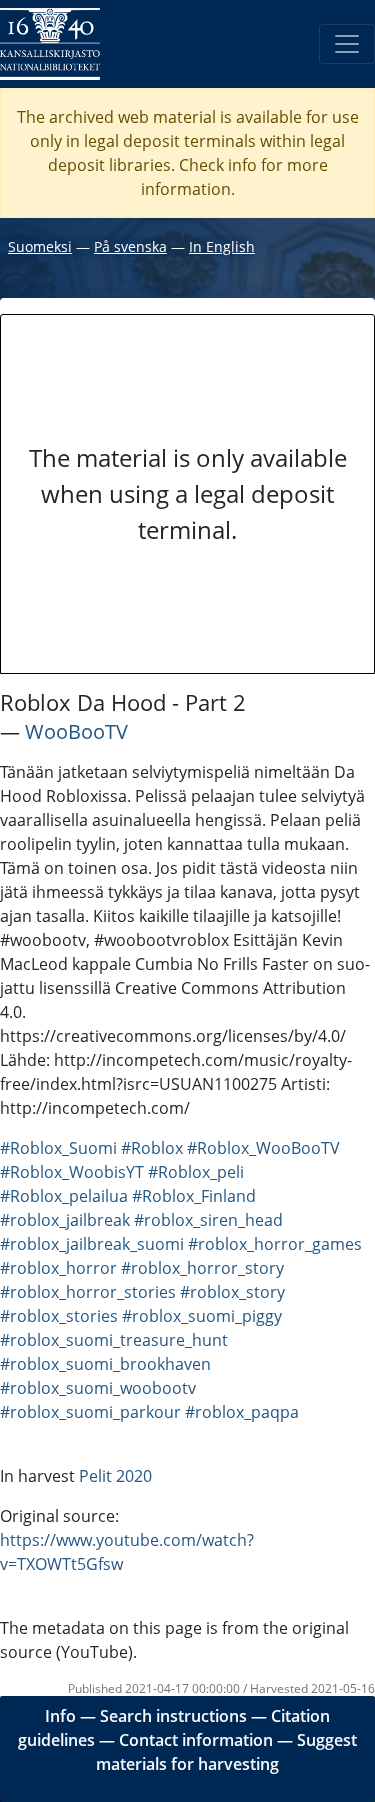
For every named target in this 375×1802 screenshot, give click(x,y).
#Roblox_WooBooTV (263, 1148)
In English (222, 246)
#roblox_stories (59, 1316)
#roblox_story (232, 1292)
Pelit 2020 (115, 1476)
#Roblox (152, 1148)
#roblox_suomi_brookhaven (105, 1364)
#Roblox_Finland (194, 1196)
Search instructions (173, 1716)
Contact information (196, 1740)
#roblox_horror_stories (88, 1292)
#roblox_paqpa (242, 1412)
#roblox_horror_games (275, 1244)
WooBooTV (76, 731)
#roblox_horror (58, 1268)
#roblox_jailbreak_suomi (92, 1244)
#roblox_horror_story (202, 1268)
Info (60, 1716)
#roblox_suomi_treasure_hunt (114, 1340)
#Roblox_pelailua (64, 1196)
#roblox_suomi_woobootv (98, 1388)
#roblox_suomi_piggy (202, 1316)
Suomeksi (40, 246)
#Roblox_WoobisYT (72, 1172)
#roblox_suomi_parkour (90, 1412)
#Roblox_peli (196, 1172)
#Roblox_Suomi (58, 1148)
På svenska (130, 246)
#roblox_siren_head (208, 1220)
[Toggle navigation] (347, 44)
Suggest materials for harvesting (226, 1752)
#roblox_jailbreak (65, 1220)
